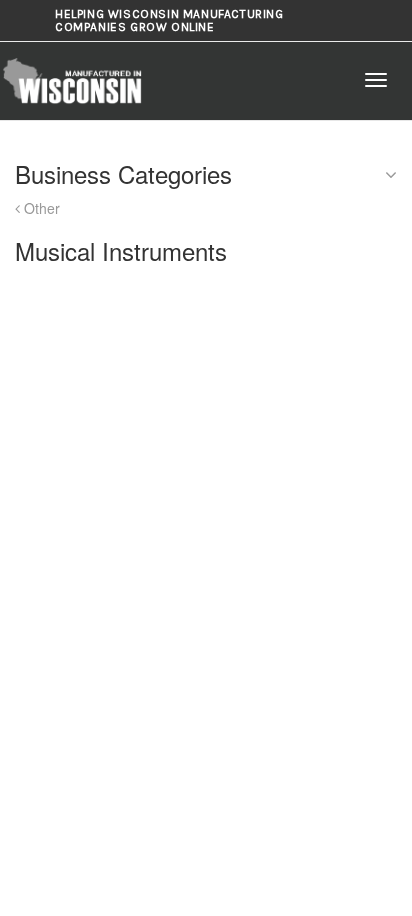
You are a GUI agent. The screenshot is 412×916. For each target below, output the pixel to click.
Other (40, 208)
